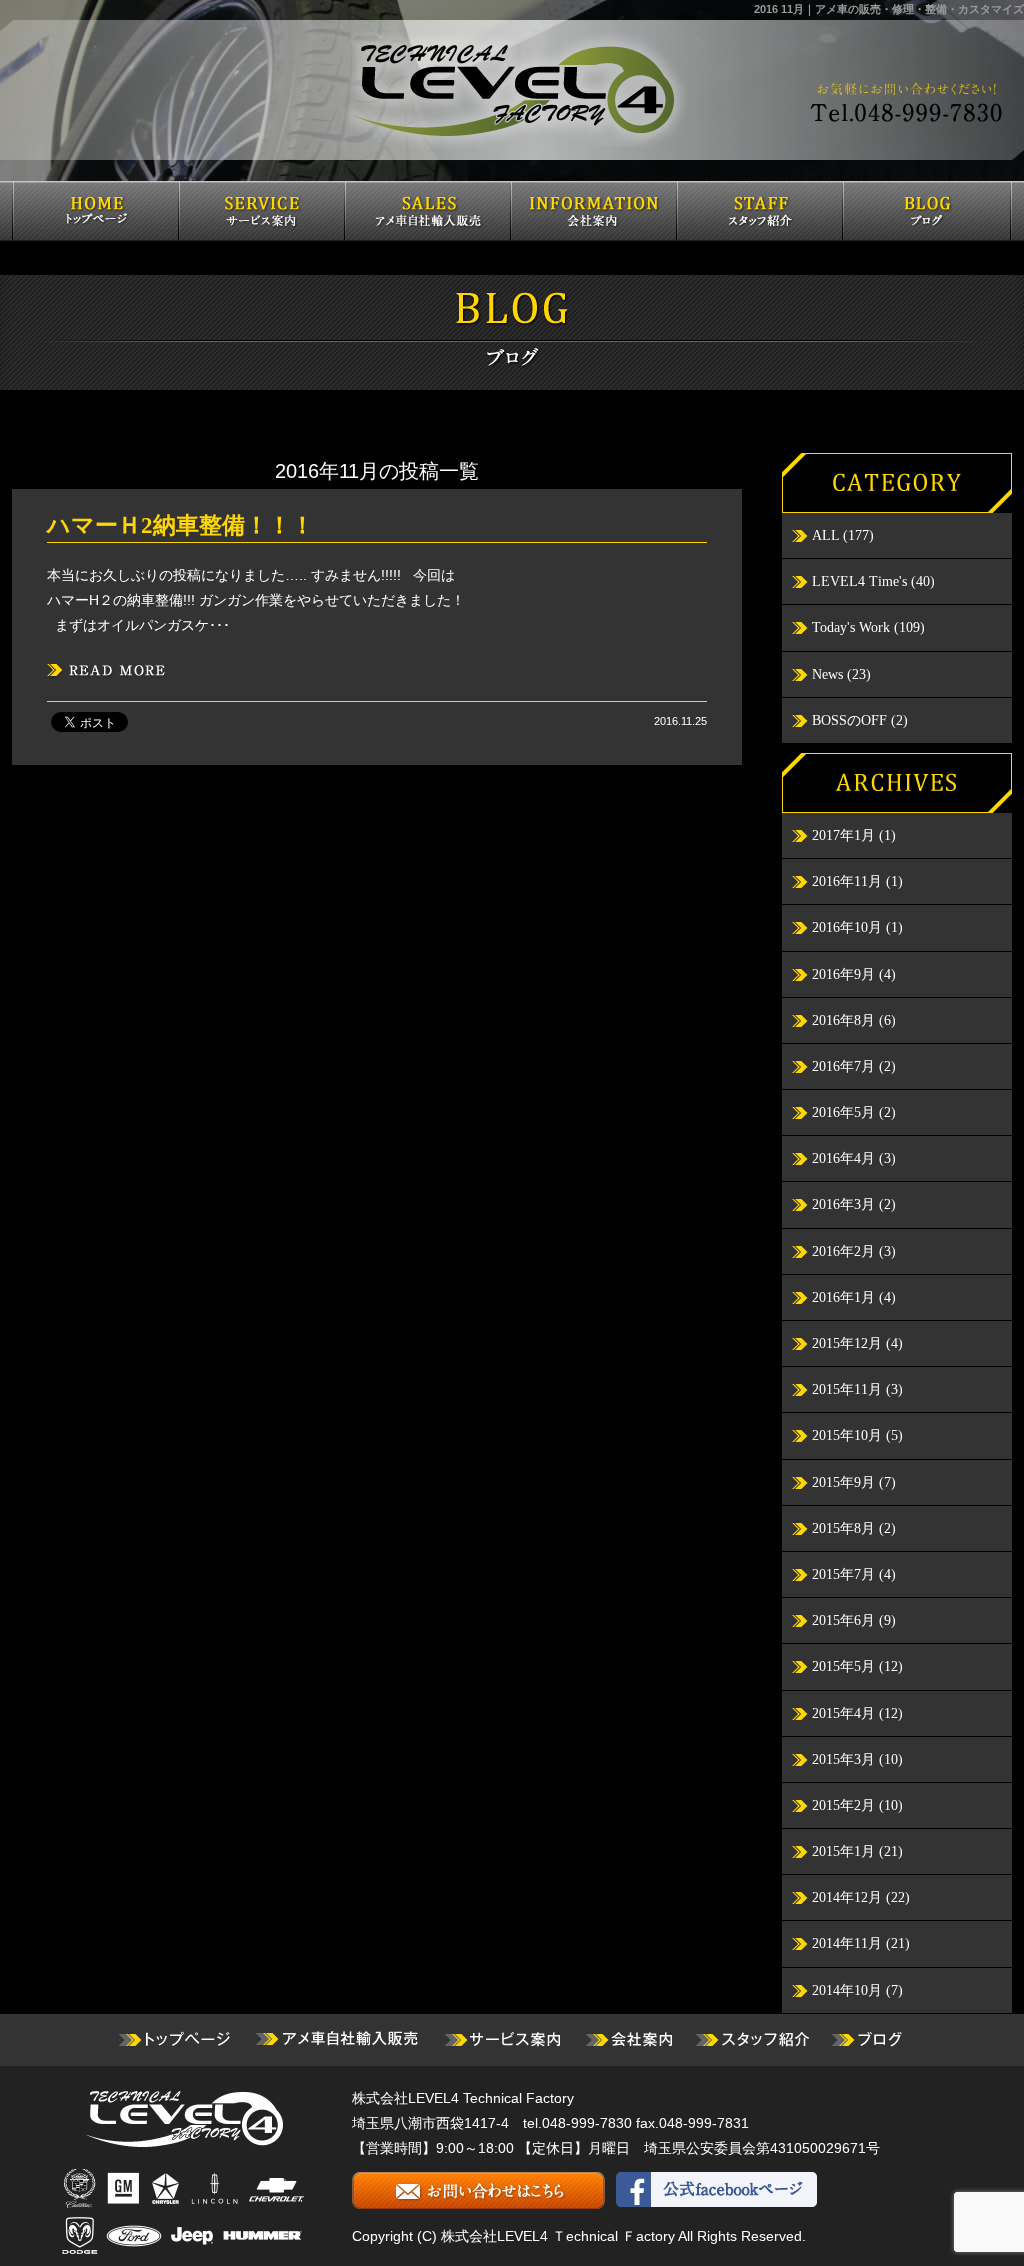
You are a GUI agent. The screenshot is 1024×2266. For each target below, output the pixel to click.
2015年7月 (843, 1574)
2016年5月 (843, 1112)
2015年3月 (843, 1759)
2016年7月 (843, 1066)
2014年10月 (847, 1990)
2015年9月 (843, 1482)
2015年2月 (843, 1805)
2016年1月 (843, 1297)
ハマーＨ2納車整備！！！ (180, 525)
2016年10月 (847, 927)
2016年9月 (843, 974)
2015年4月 (843, 1713)
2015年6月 (843, 1620)
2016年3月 (843, 1204)
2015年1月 (843, 1851)
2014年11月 (847, 1943)
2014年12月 (847, 1897)
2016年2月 (843, 1251)
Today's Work (851, 627)
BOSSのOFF (849, 720)
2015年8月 (843, 1528)
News (827, 674)
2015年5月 (843, 1666)
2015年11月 (847, 1389)
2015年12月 (847, 1343)
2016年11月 (847, 881)
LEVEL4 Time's (859, 581)
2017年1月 (843, 835)
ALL (825, 535)
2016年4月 (843, 1158)
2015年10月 (847, 1435)
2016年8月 (843, 1020)
